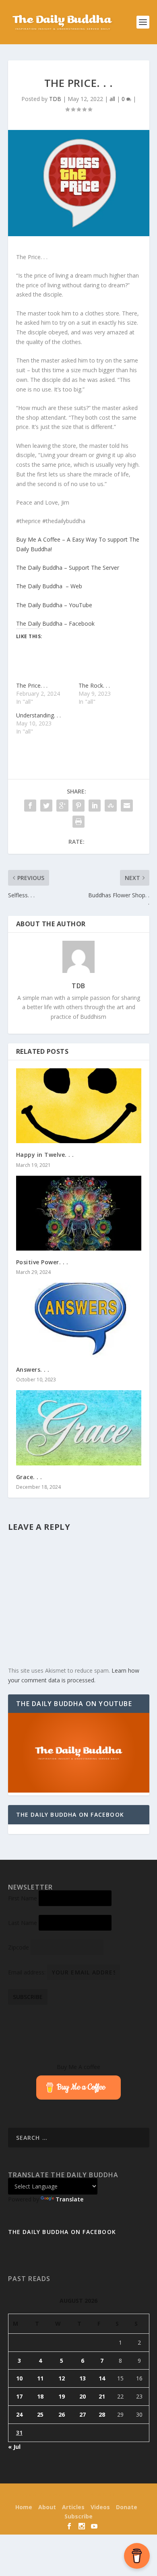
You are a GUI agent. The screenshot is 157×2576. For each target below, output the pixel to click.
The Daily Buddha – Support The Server (68, 568)
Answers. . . (33, 1369)
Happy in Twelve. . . (45, 1155)
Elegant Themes (64, 2495)
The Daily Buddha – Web (49, 586)
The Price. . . (32, 685)
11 (40, 2378)
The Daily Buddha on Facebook (70, 1815)
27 (83, 2414)
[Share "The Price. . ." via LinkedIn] (95, 806)
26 (62, 2414)
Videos (100, 2507)
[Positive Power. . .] (79, 1213)
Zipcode (19, 1947)
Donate (127, 2507)
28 (102, 2414)
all (112, 99)
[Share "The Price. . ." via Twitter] (46, 806)
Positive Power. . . (42, 1262)
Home (24, 2507)
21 (102, 2396)
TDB (55, 99)
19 (62, 2396)
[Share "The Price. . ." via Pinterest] (78, 806)
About (47, 2507)
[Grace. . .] (79, 1428)
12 (62, 2378)
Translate (69, 2199)
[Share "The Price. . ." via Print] (78, 822)
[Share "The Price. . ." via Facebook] (30, 806)
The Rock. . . (94, 685)
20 (83, 2396)
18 (40, 2396)
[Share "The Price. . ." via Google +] (62, 806)
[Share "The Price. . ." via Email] (127, 806)
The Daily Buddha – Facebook (55, 623)
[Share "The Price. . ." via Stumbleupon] (111, 806)
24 (19, 2414)
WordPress (133, 2495)
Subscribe (78, 2516)
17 (19, 2396)
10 (19, 2378)
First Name (23, 1898)
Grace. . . (29, 1477)
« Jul (14, 2447)
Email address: (28, 1972)
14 (102, 2378)
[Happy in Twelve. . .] (79, 1106)
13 (83, 2378)
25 (40, 2414)
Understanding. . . (38, 715)
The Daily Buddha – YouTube (54, 605)
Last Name (23, 1923)
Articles (73, 2507)
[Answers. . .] (79, 1320)
